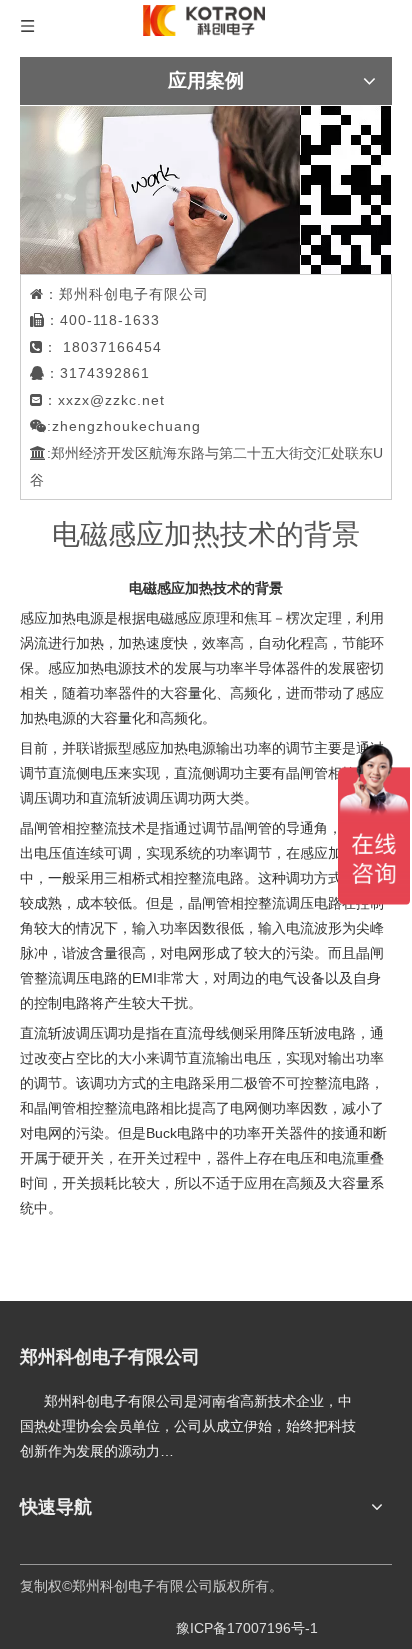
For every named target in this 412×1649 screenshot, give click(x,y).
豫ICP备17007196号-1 (247, 1628)
